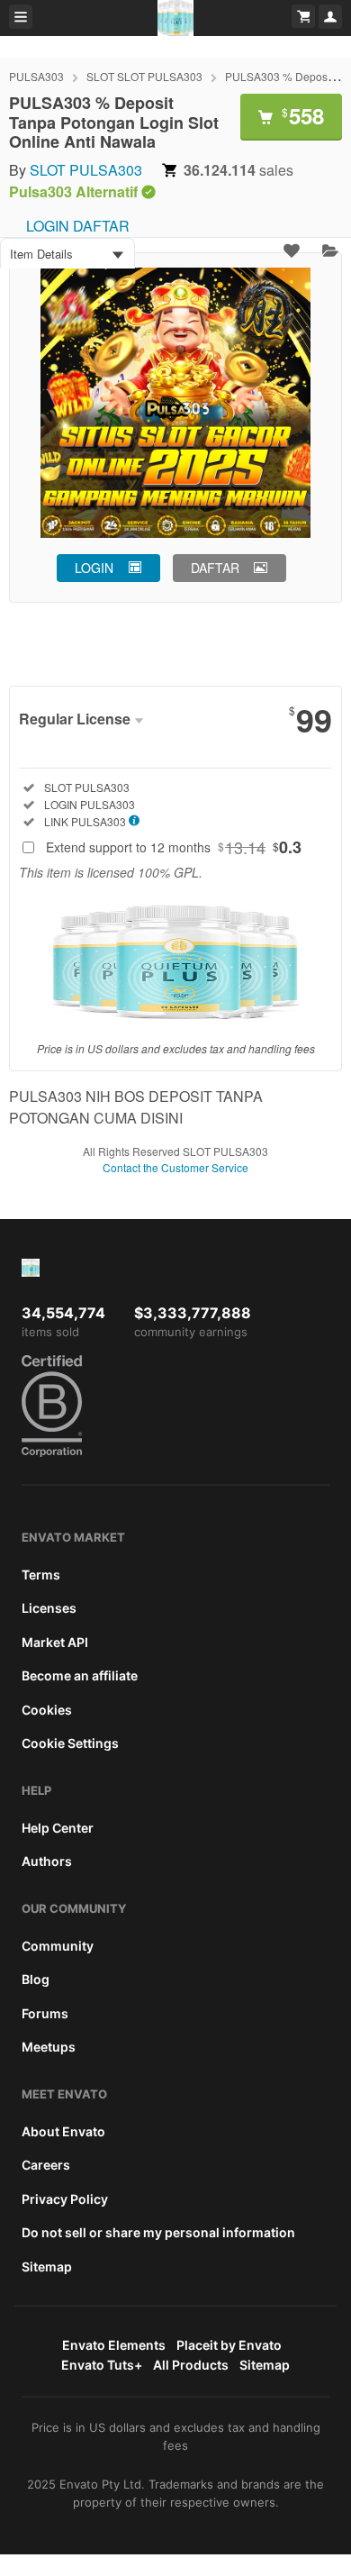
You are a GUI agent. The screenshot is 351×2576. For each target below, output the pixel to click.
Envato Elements (114, 2345)
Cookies (47, 1710)
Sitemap (47, 2267)
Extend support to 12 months (174, 847)
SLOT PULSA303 (86, 170)
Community (58, 1946)
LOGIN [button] (94, 568)
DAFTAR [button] (215, 568)
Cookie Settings (70, 1743)
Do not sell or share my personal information (158, 2232)
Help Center (58, 1828)
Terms (41, 1575)
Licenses (49, 1608)
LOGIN (48, 226)
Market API (55, 1642)
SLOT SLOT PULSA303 (144, 76)
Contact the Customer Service (175, 1167)
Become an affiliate (80, 1675)
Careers (46, 2165)
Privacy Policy (65, 2199)
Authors (47, 1861)
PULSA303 (36, 76)
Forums (45, 2013)
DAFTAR (101, 226)
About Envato (63, 2131)
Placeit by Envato (229, 2345)
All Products (191, 2365)
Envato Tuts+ (102, 2365)
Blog (36, 1979)
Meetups (49, 2047)
